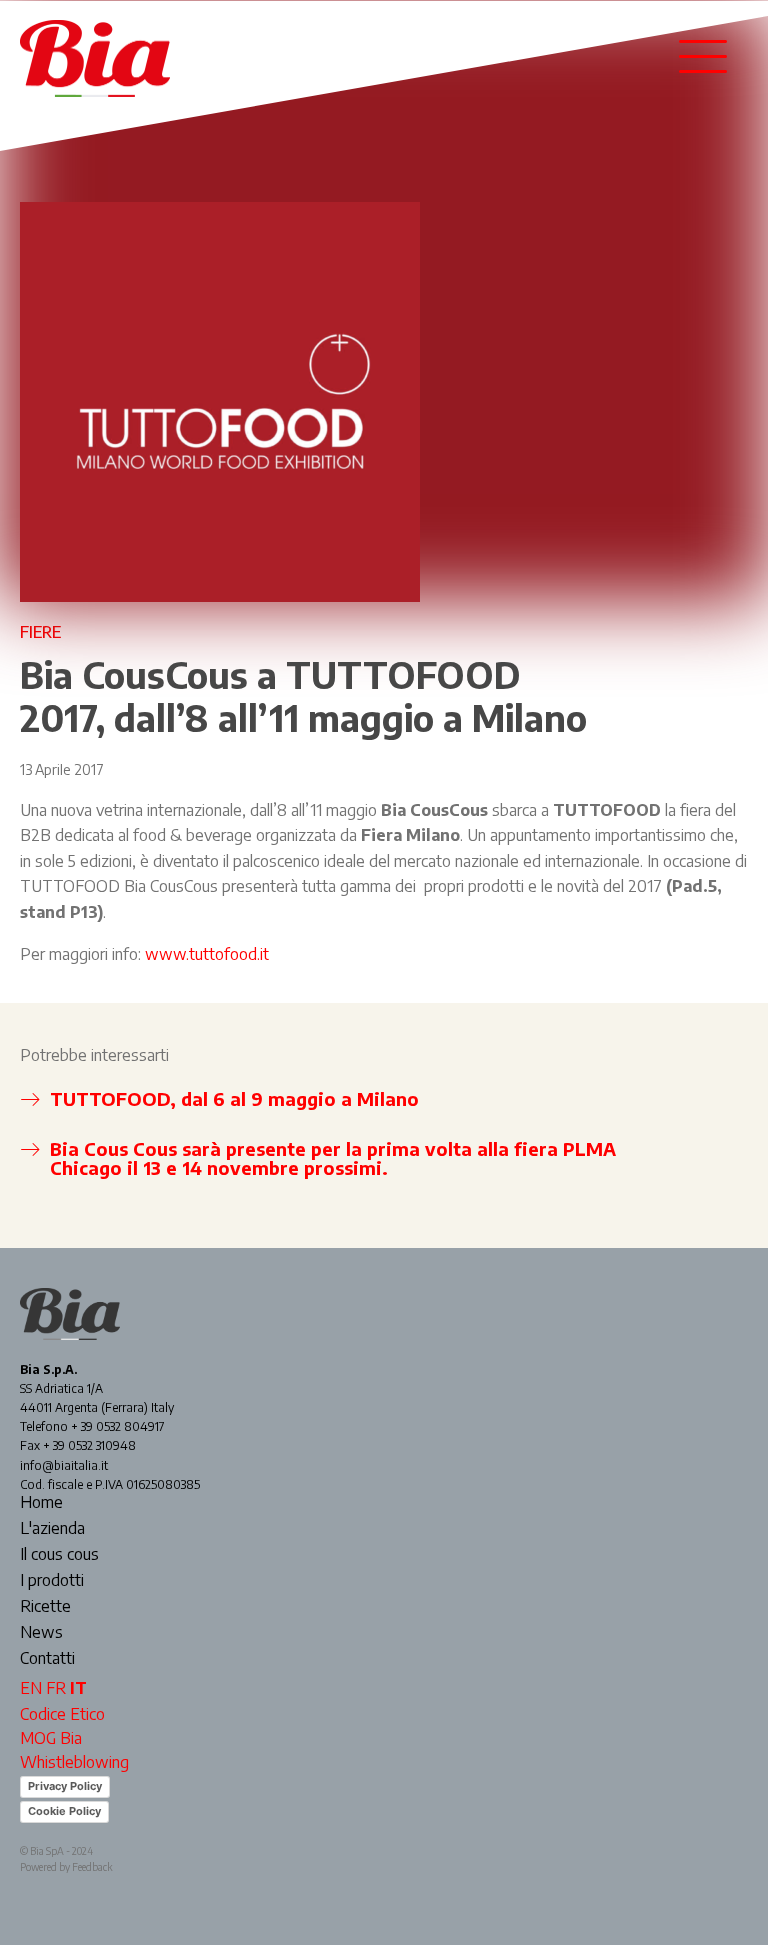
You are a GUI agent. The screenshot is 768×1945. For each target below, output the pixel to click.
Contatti (47, 1659)
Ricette (45, 1607)
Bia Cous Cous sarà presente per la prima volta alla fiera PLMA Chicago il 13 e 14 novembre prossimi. (333, 1158)
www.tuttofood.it (207, 954)
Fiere (40, 632)
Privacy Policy (65, 1786)
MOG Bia (51, 1738)
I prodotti (52, 1581)
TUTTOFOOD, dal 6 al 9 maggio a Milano (234, 1098)
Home (41, 1503)
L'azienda (52, 1529)
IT (78, 1688)
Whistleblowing (74, 1762)
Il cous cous (59, 1555)
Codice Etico (62, 1714)
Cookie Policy (64, 1811)
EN (31, 1688)
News (41, 1633)
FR (56, 1688)
